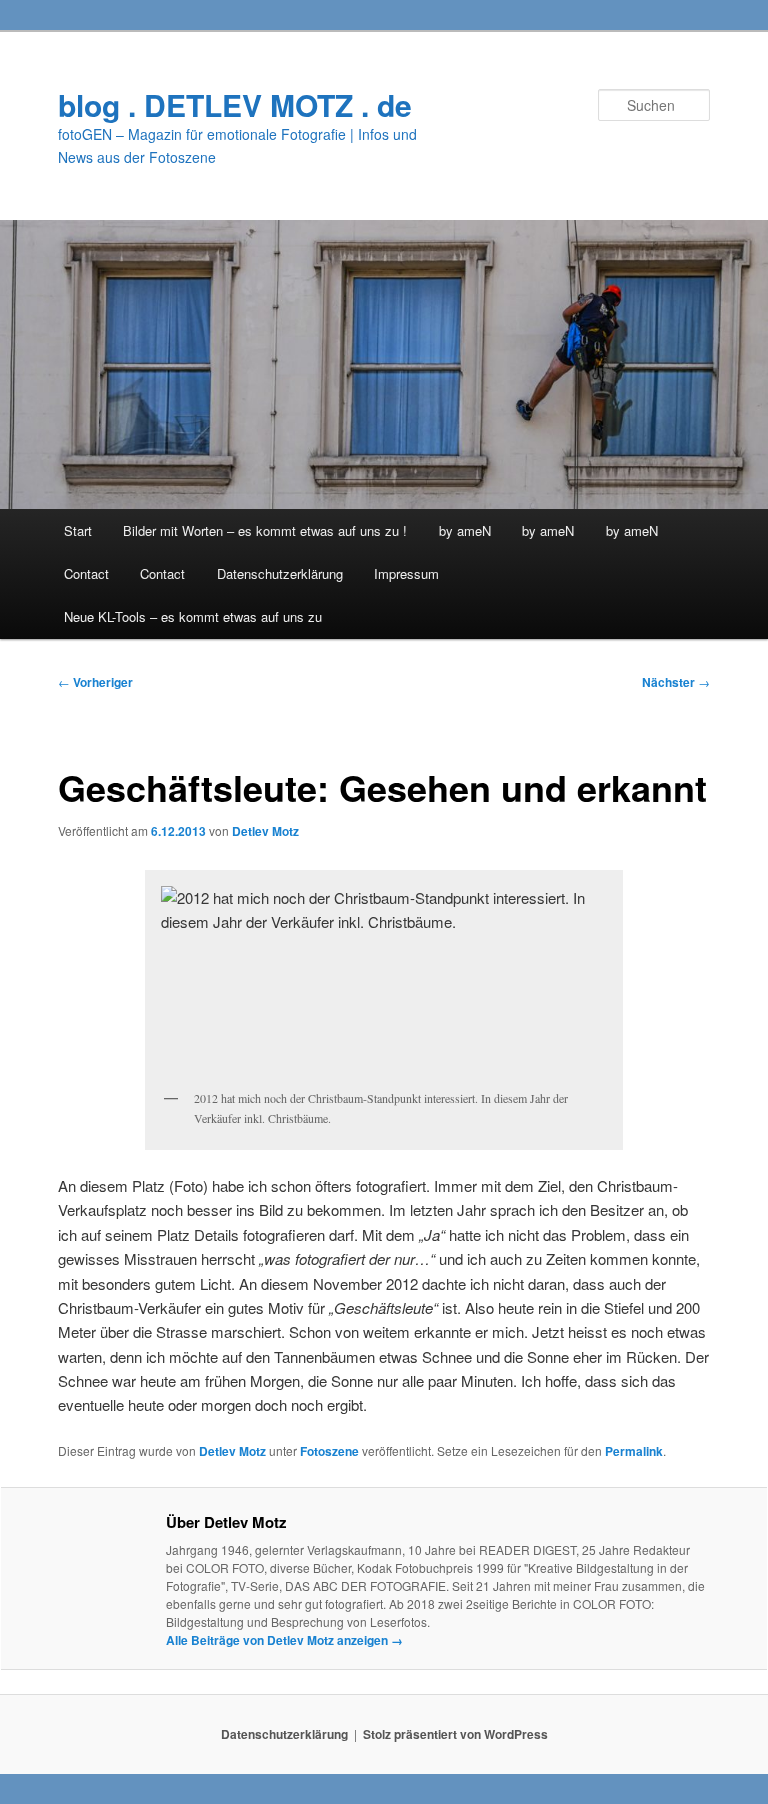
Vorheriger (95, 682)
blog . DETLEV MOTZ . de (235, 104)
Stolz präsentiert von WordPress (455, 1734)
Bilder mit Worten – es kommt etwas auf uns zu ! (265, 530)
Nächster (676, 682)
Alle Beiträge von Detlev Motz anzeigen (284, 1640)
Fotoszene (329, 1451)
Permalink (634, 1451)
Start (78, 530)
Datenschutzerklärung (280, 573)
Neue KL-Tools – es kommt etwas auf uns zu (193, 616)
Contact (86, 573)
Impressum (406, 573)
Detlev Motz (265, 831)
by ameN (465, 530)
